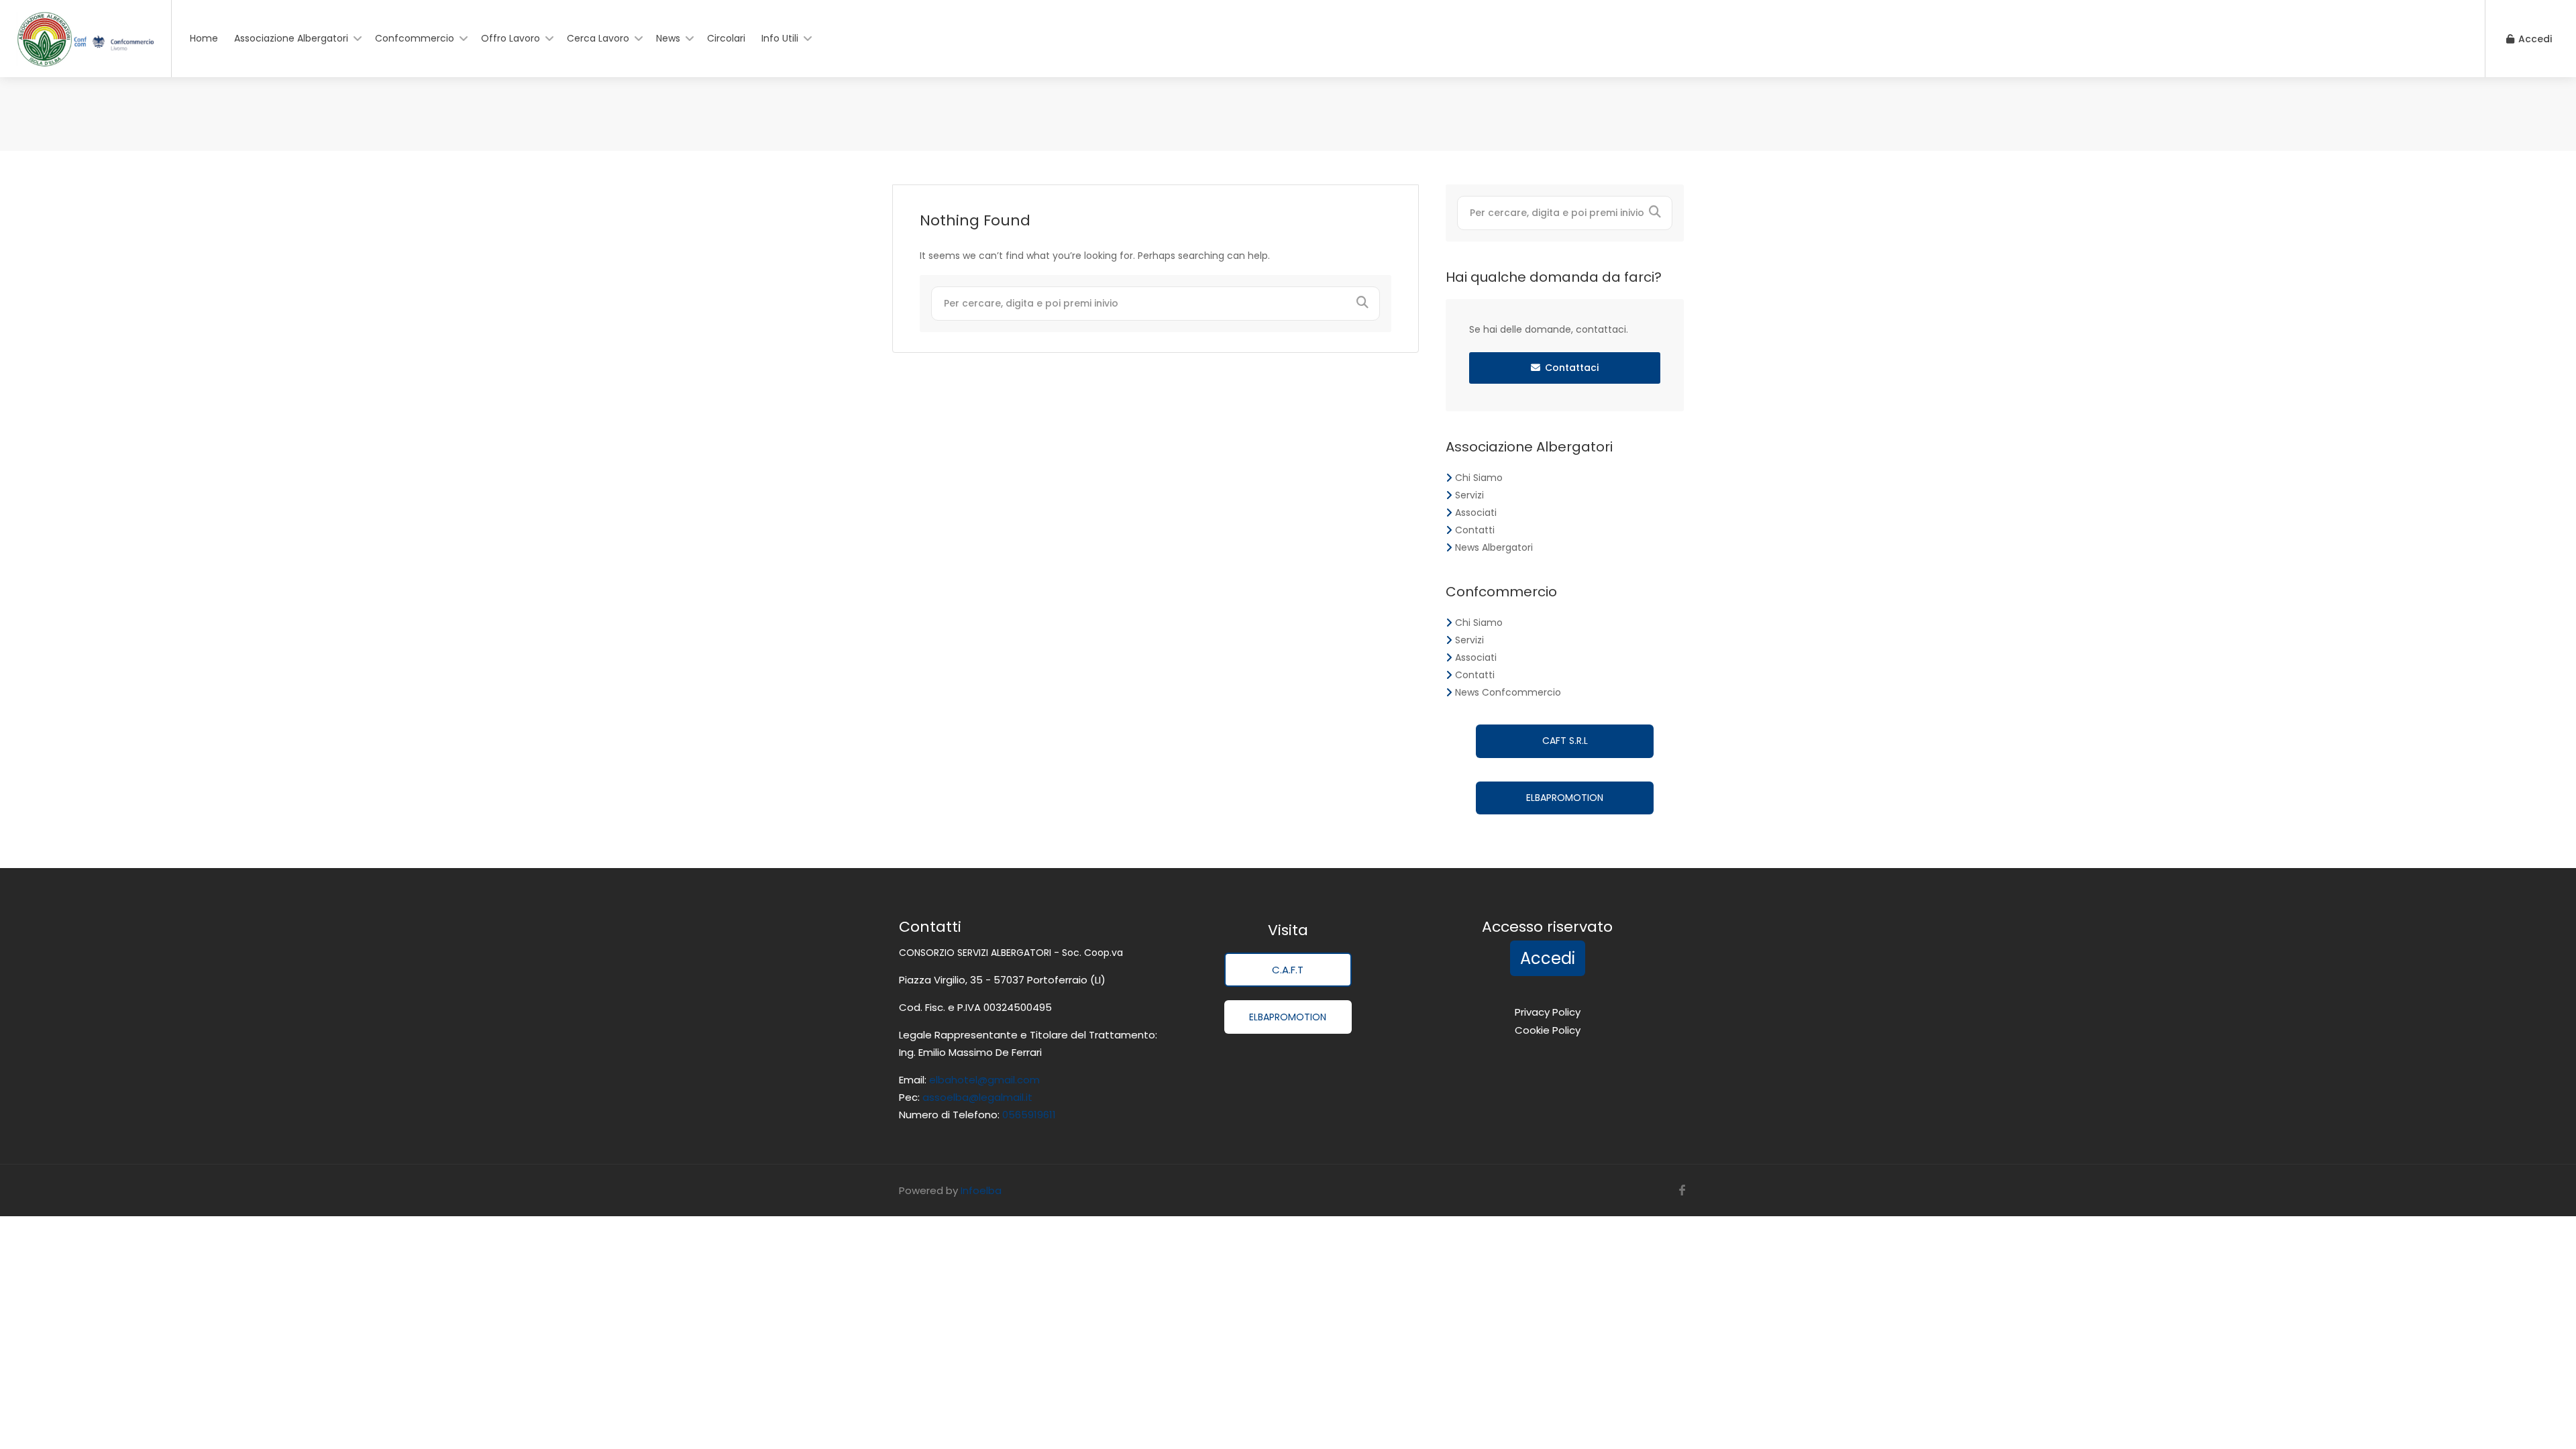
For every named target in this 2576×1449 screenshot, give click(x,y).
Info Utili (780, 38)
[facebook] (1682, 1190)
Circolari (726, 38)
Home (204, 38)
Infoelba (981, 1190)
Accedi (2534, 39)
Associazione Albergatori (291, 38)
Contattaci (1572, 368)
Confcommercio (415, 38)
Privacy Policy (1548, 1012)
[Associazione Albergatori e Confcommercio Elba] (86, 51)
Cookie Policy (1548, 1030)
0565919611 (1028, 1115)
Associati (1476, 513)
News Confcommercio (1508, 692)
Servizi (1469, 495)
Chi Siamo (1479, 478)
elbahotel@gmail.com (984, 1080)
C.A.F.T (1288, 970)
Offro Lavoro (511, 38)
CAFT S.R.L (1565, 741)
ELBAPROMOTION (1565, 798)
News (668, 38)
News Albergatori (1494, 547)
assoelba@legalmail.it (977, 1097)
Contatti (1475, 530)
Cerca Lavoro (598, 38)
